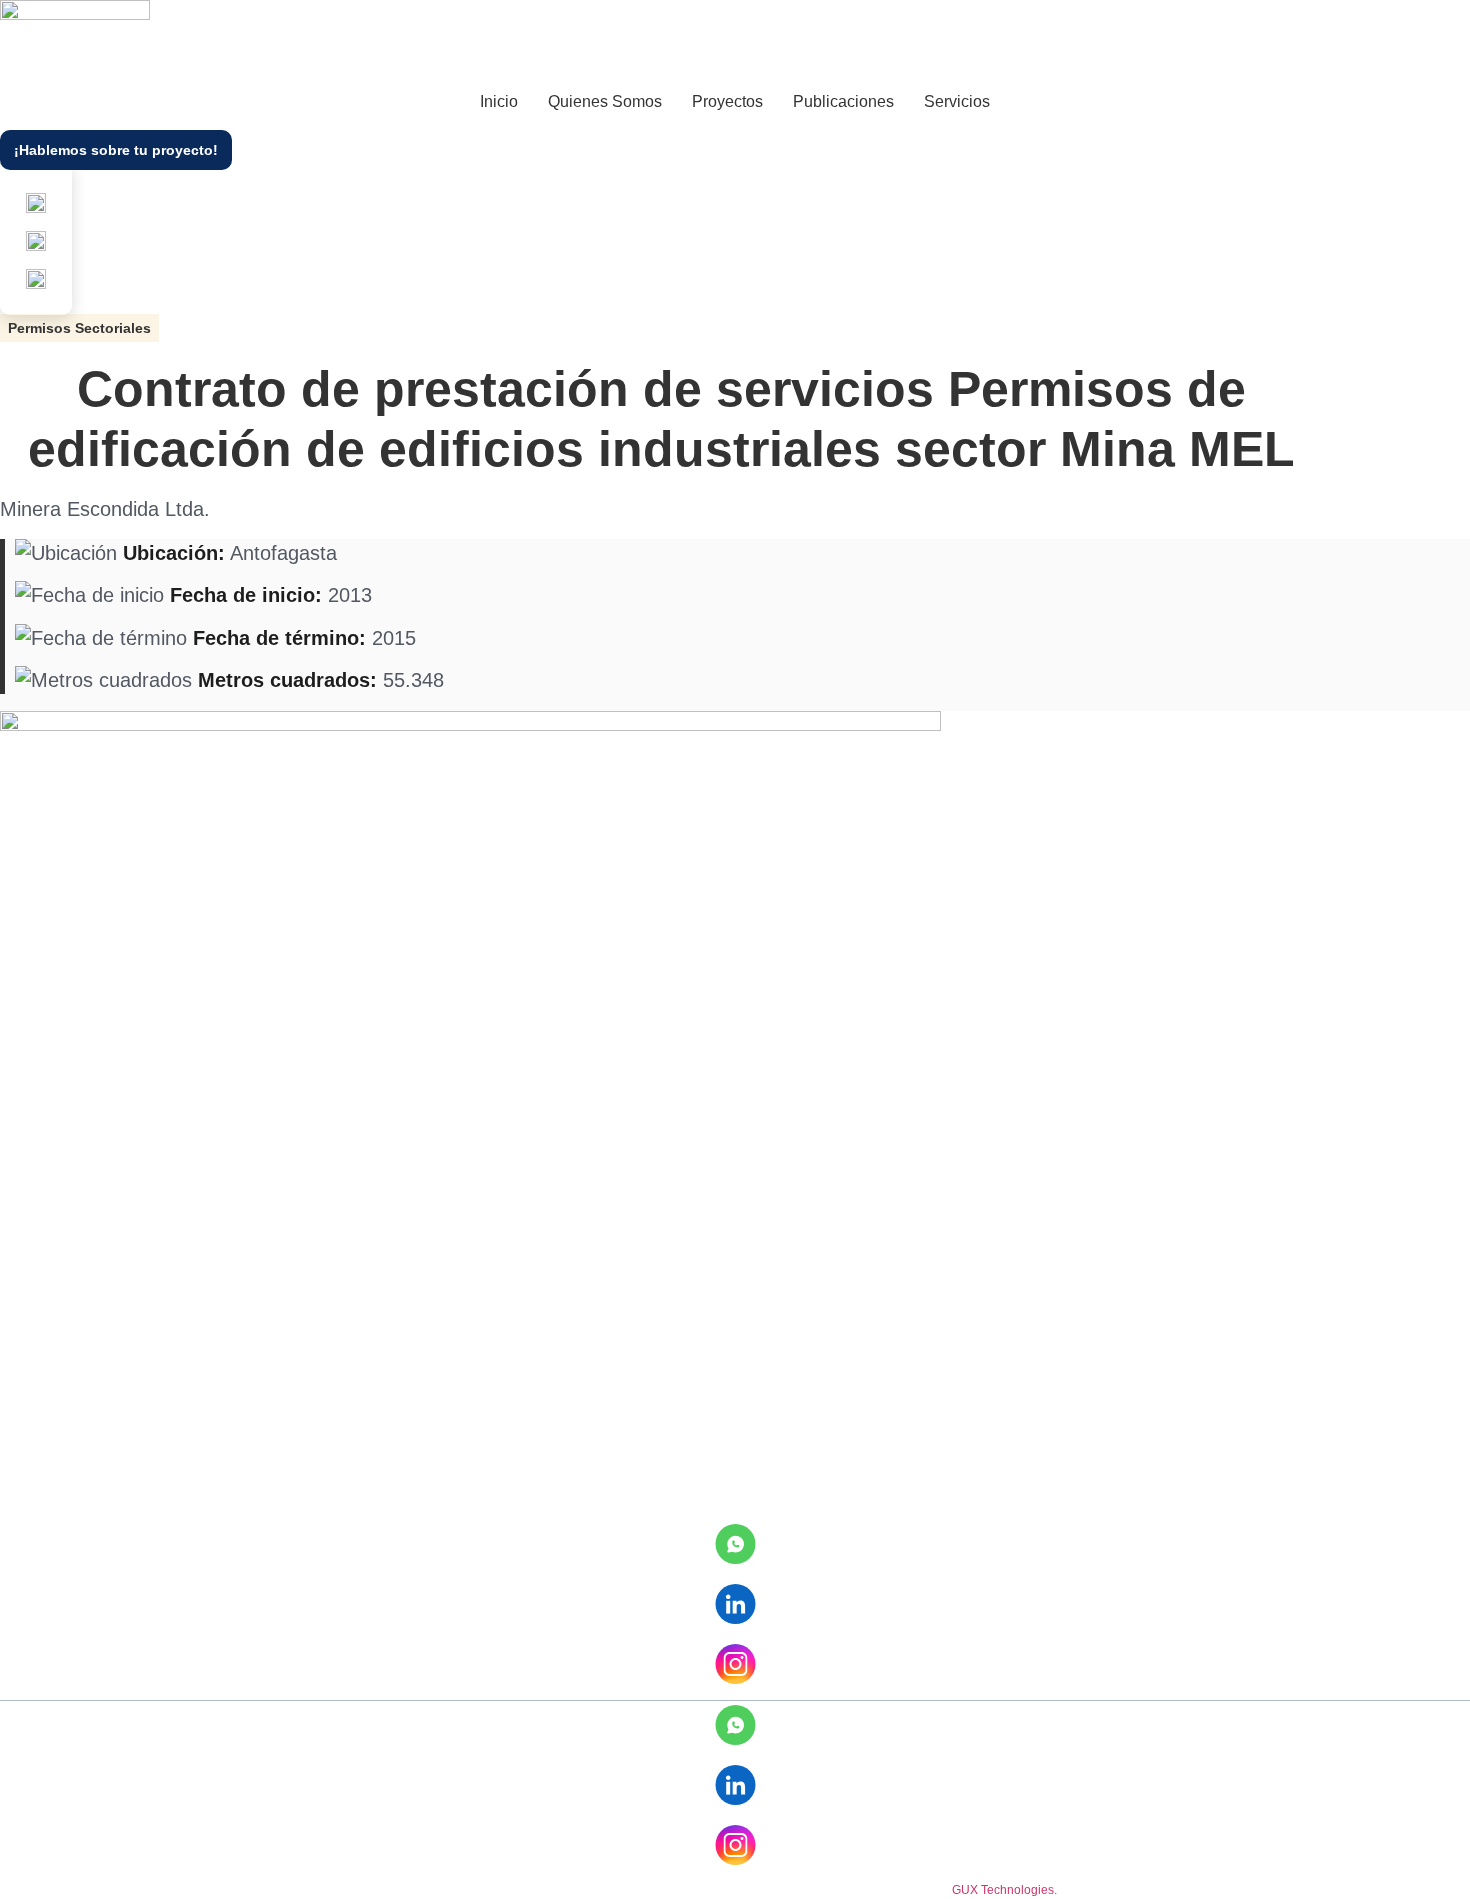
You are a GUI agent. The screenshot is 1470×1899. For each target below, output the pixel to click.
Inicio (499, 101)
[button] (79, 328)
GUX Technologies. (1004, 1890)
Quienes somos (605, 101)
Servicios (957, 101)
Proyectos (727, 101)
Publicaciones (843, 101)
